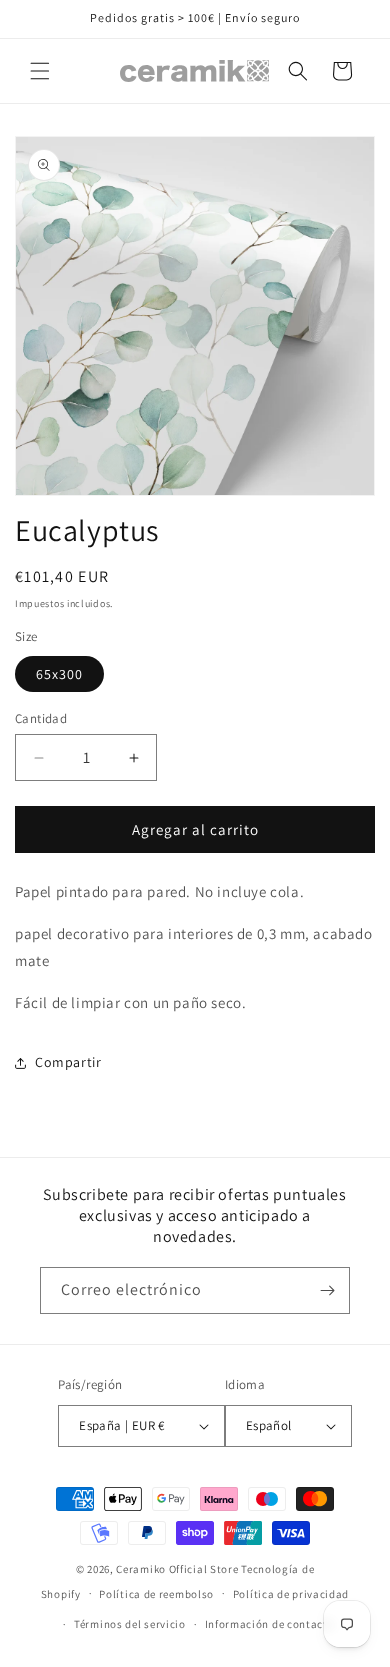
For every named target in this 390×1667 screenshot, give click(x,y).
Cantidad (41, 718)
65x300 (59, 674)
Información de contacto (270, 1624)
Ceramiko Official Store (177, 1569)
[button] (40, 71)
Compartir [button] (68, 1062)
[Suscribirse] (327, 1290)
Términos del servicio (130, 1624)
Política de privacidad (291, 1594)
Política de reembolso (156, 1594)
